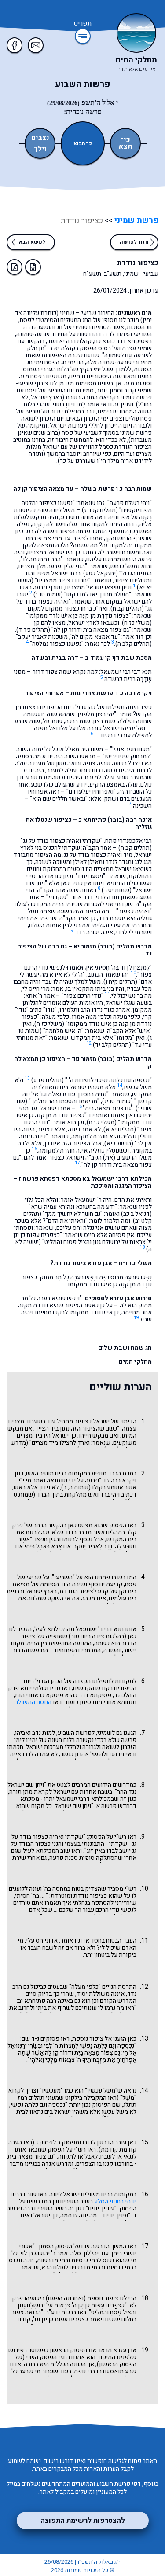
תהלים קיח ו (120, 982)
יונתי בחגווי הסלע (115, 2201)
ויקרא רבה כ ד (133, 693)
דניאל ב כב (136, 1214)
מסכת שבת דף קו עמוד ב (118, 658)
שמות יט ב (117, 890)
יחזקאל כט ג (101, 573)
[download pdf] (15, 267)
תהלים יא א (120, 1129)
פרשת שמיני (136, 221)
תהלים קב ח (127, 609)
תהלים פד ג (48, 1080)
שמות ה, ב (76, 1487)
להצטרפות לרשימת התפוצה (83, 2521)
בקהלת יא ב (64, 348)
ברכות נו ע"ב (61, 2312)
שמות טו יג (117, 1101)
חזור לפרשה (134, 242)
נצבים (40, 138)
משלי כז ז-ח (135, 1263)
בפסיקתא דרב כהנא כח (123, 341)
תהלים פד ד (33, 630)
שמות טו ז (48, 595)
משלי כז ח (137, 623)
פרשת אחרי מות (92, 693)
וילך (40, 149)
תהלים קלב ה (134, 644)
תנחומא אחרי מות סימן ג (106, 1702)
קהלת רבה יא (75, 341)
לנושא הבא (32, 242)
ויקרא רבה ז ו (120, 1480)
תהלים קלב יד (112, 1045)
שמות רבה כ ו (134, 489)
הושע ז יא (119, 1143)
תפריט (82, 24)
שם (86, 2246)
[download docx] (33, 267)
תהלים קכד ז (100, 510)
